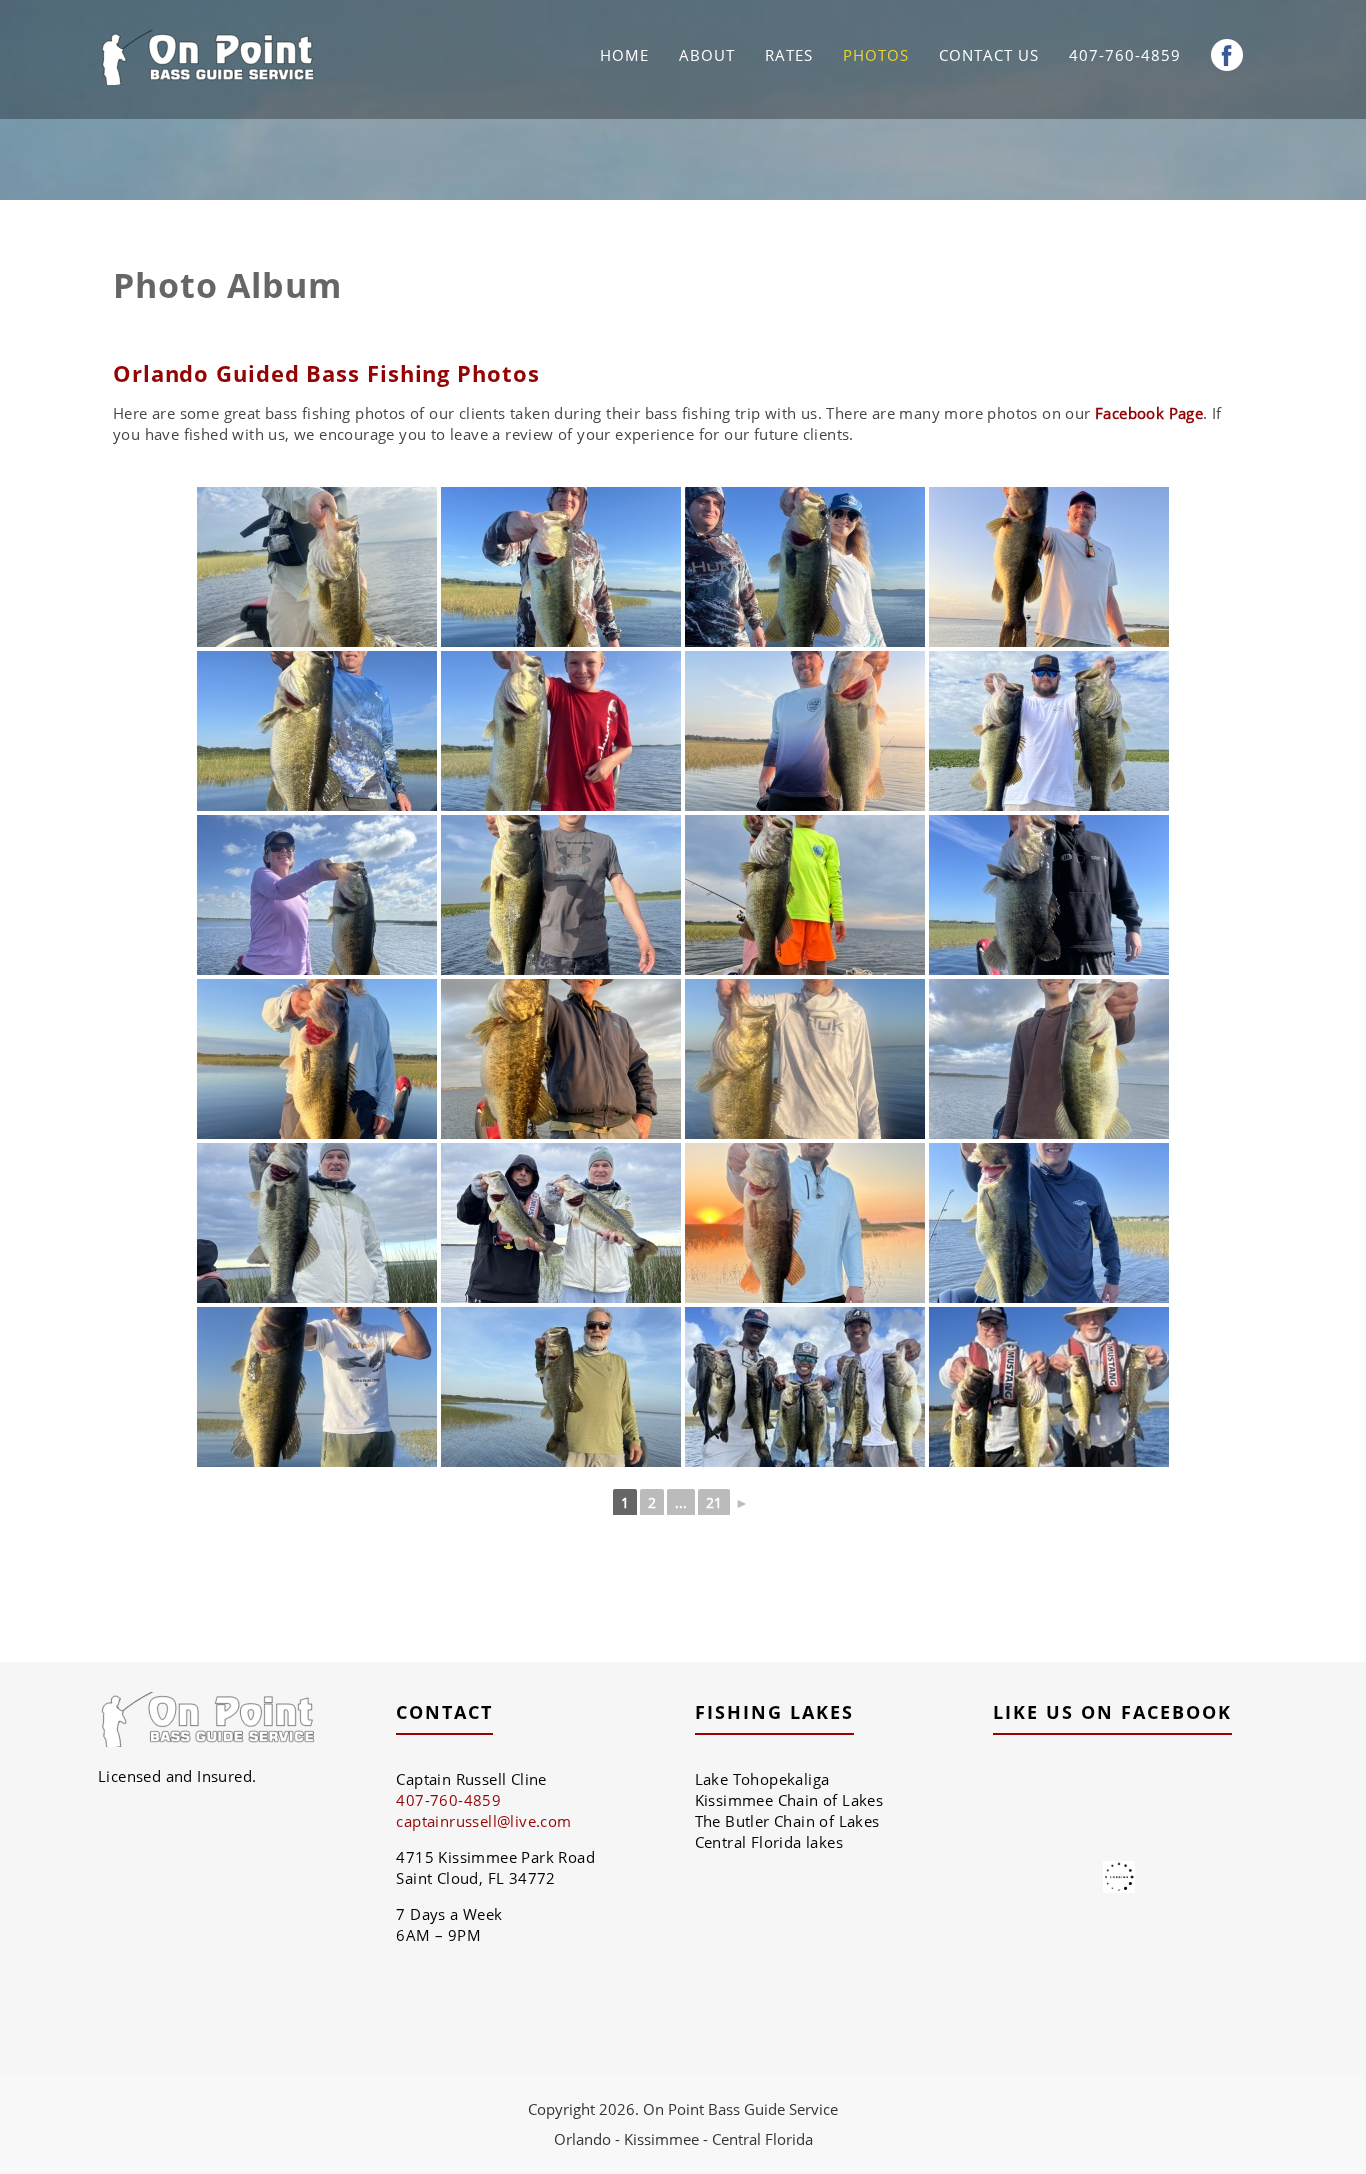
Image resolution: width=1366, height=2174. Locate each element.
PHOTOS (876, 55)
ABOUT (707, 55)
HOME (624, 55)
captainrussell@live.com (483, 1821)
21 (714, 1502)
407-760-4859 (1125, 55)
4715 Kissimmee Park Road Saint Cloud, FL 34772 (495, 1867)
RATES (789, 55)
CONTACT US (989, 55)
